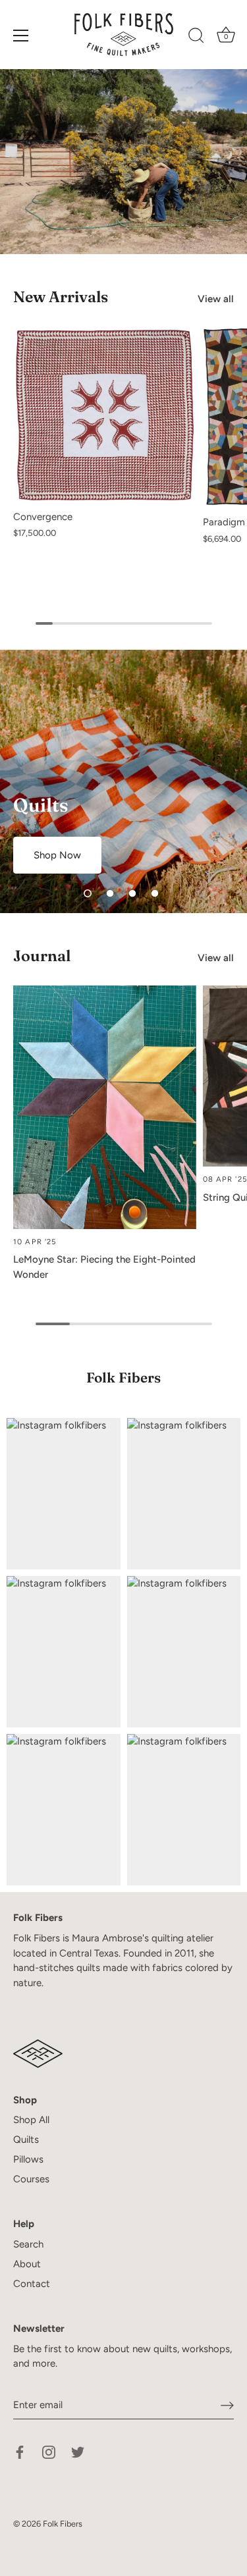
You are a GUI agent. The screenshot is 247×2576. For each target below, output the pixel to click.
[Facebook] (20, 2451)
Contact (32, 2284)
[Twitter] (78, 2451)
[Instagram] (49, 2451)
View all (216, 299)
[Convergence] (105, 415)
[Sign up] (227, 2405)
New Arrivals (61, 297)
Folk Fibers (63, 2524)
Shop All (31, 2120)
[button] (88, 893)
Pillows (28, 2159)
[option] (123, 781)
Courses (31, 2179)
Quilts (26, 2140)
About (27, 2264)
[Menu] (21, 36)
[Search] (196, 38)
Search (28, 2244)
